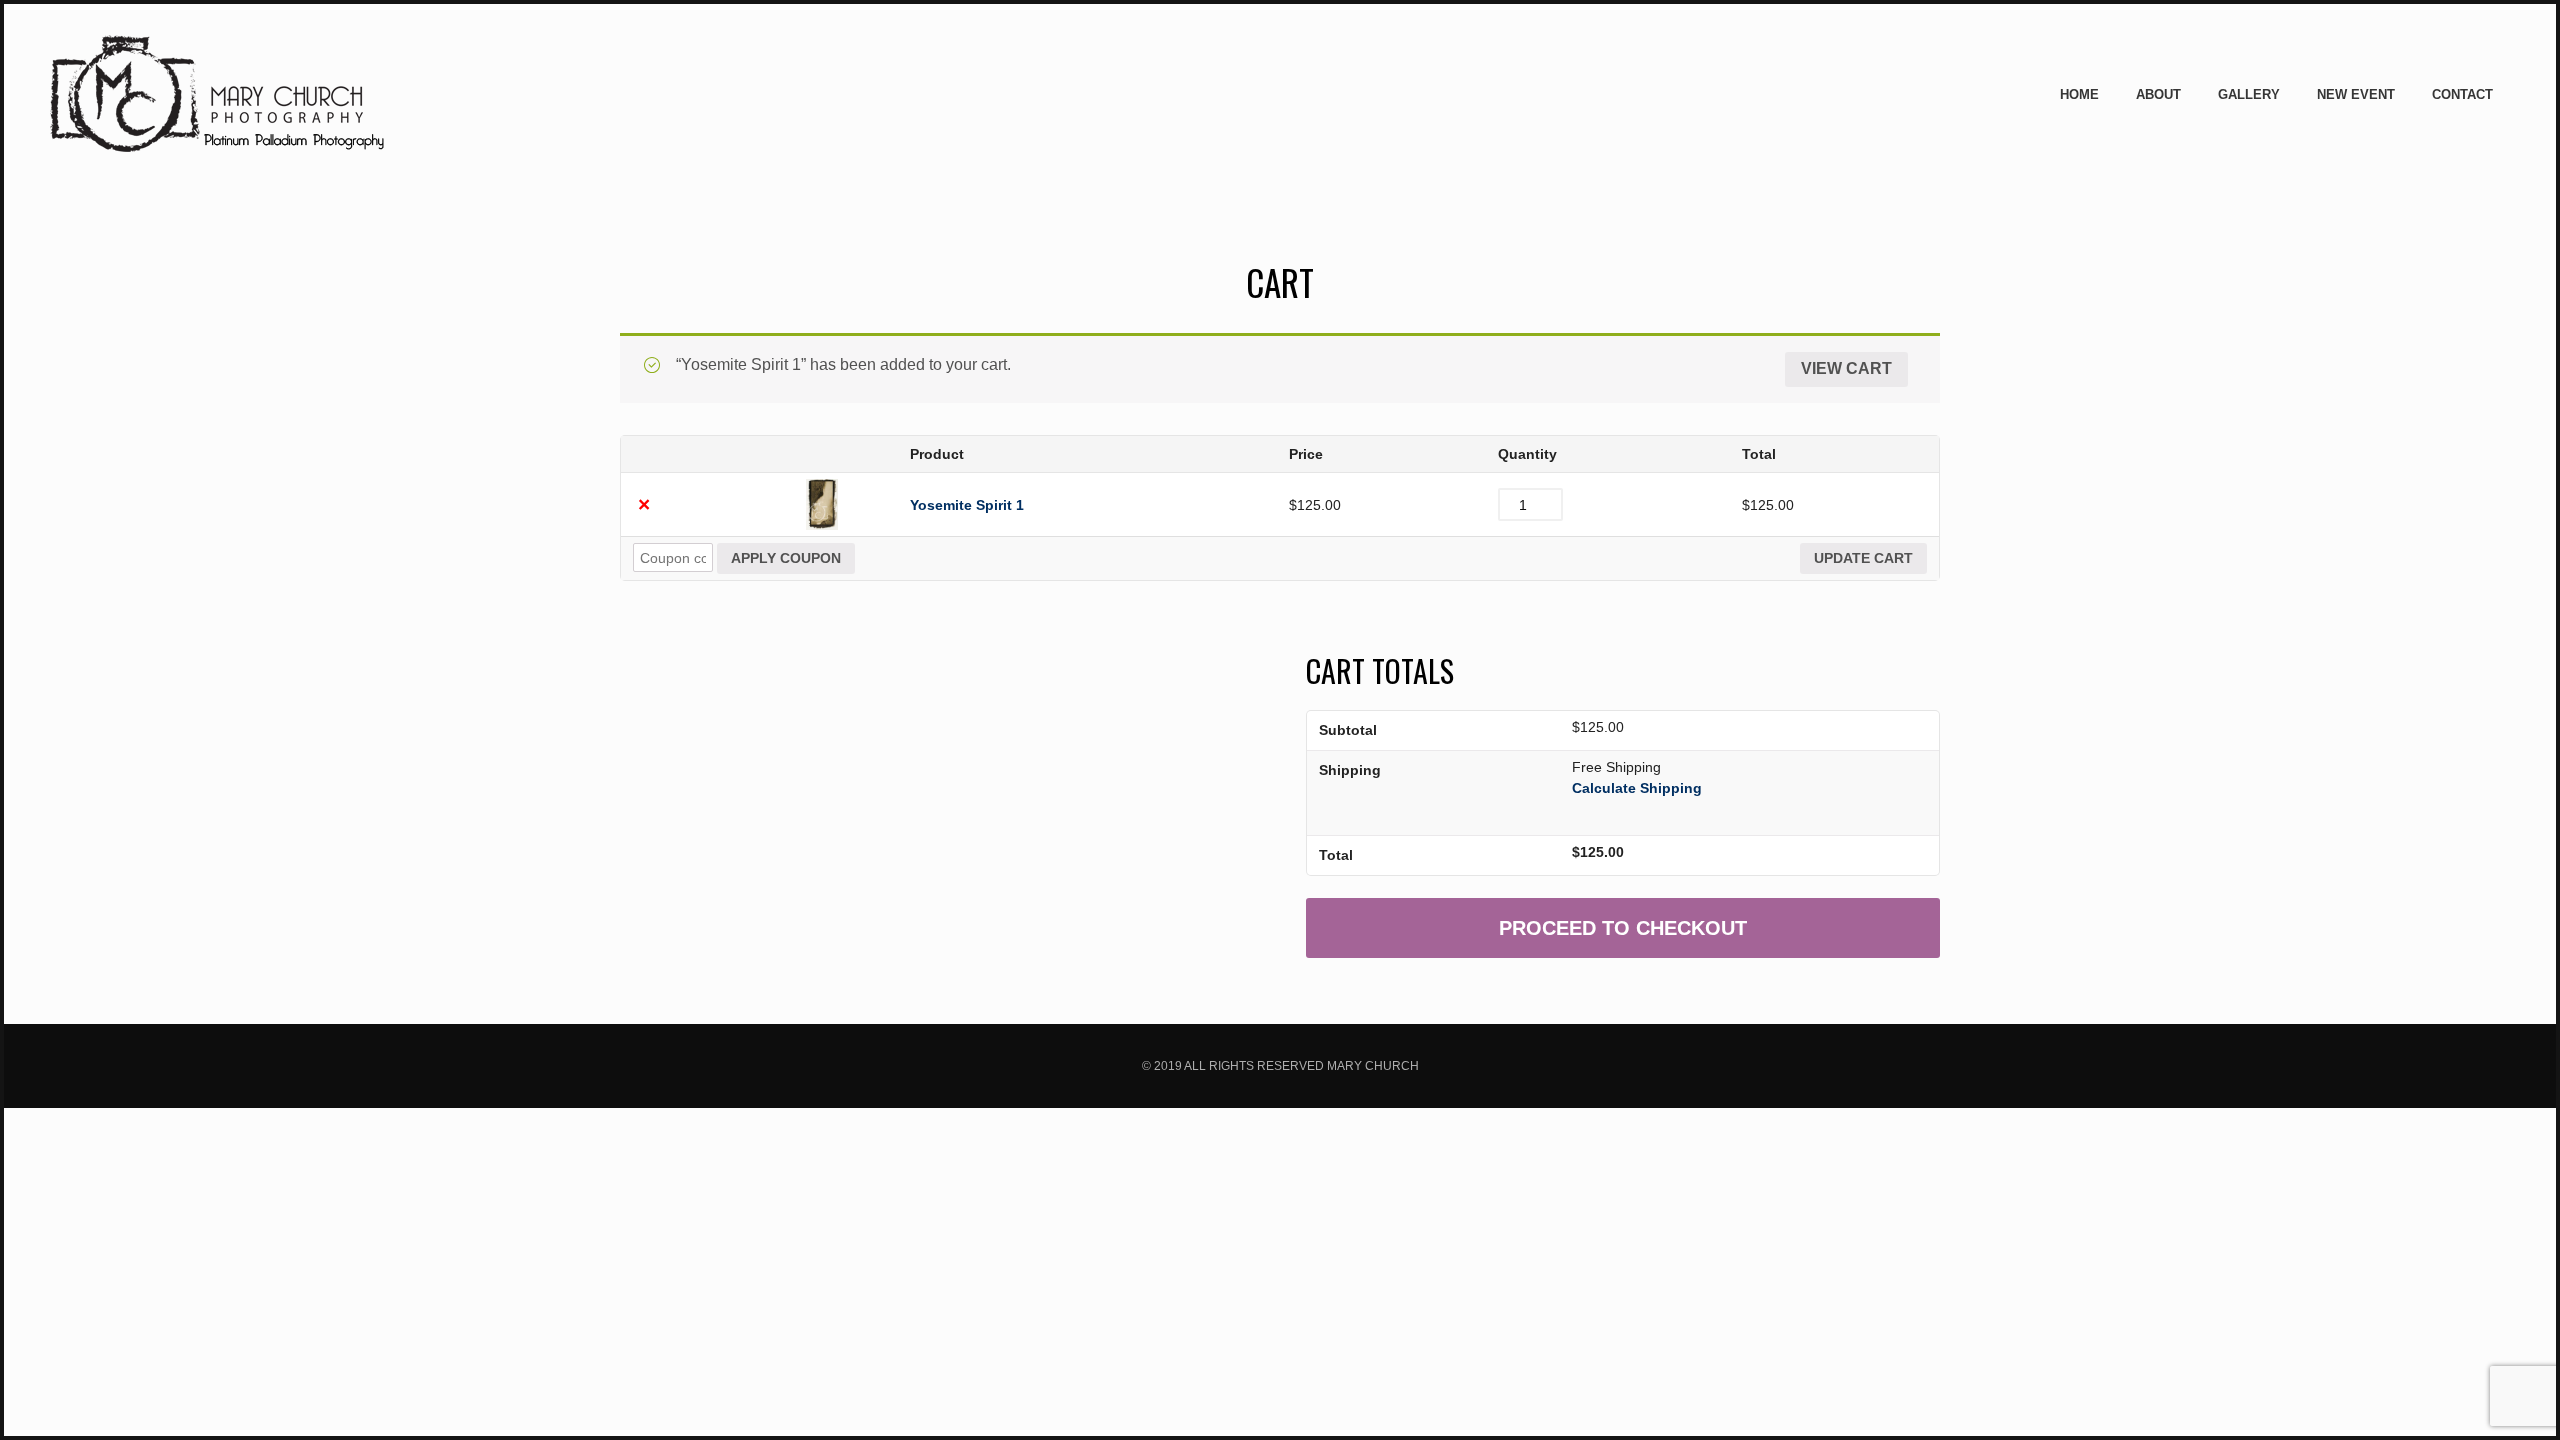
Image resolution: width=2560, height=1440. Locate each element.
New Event (2356, 94)
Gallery (2249, 94)
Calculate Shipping (1637, 788)
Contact (2462, 94)
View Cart (1846, 368)
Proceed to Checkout (1623, 928)
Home (2079, 94)
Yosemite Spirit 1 (967, 505)
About (2158, 94)
